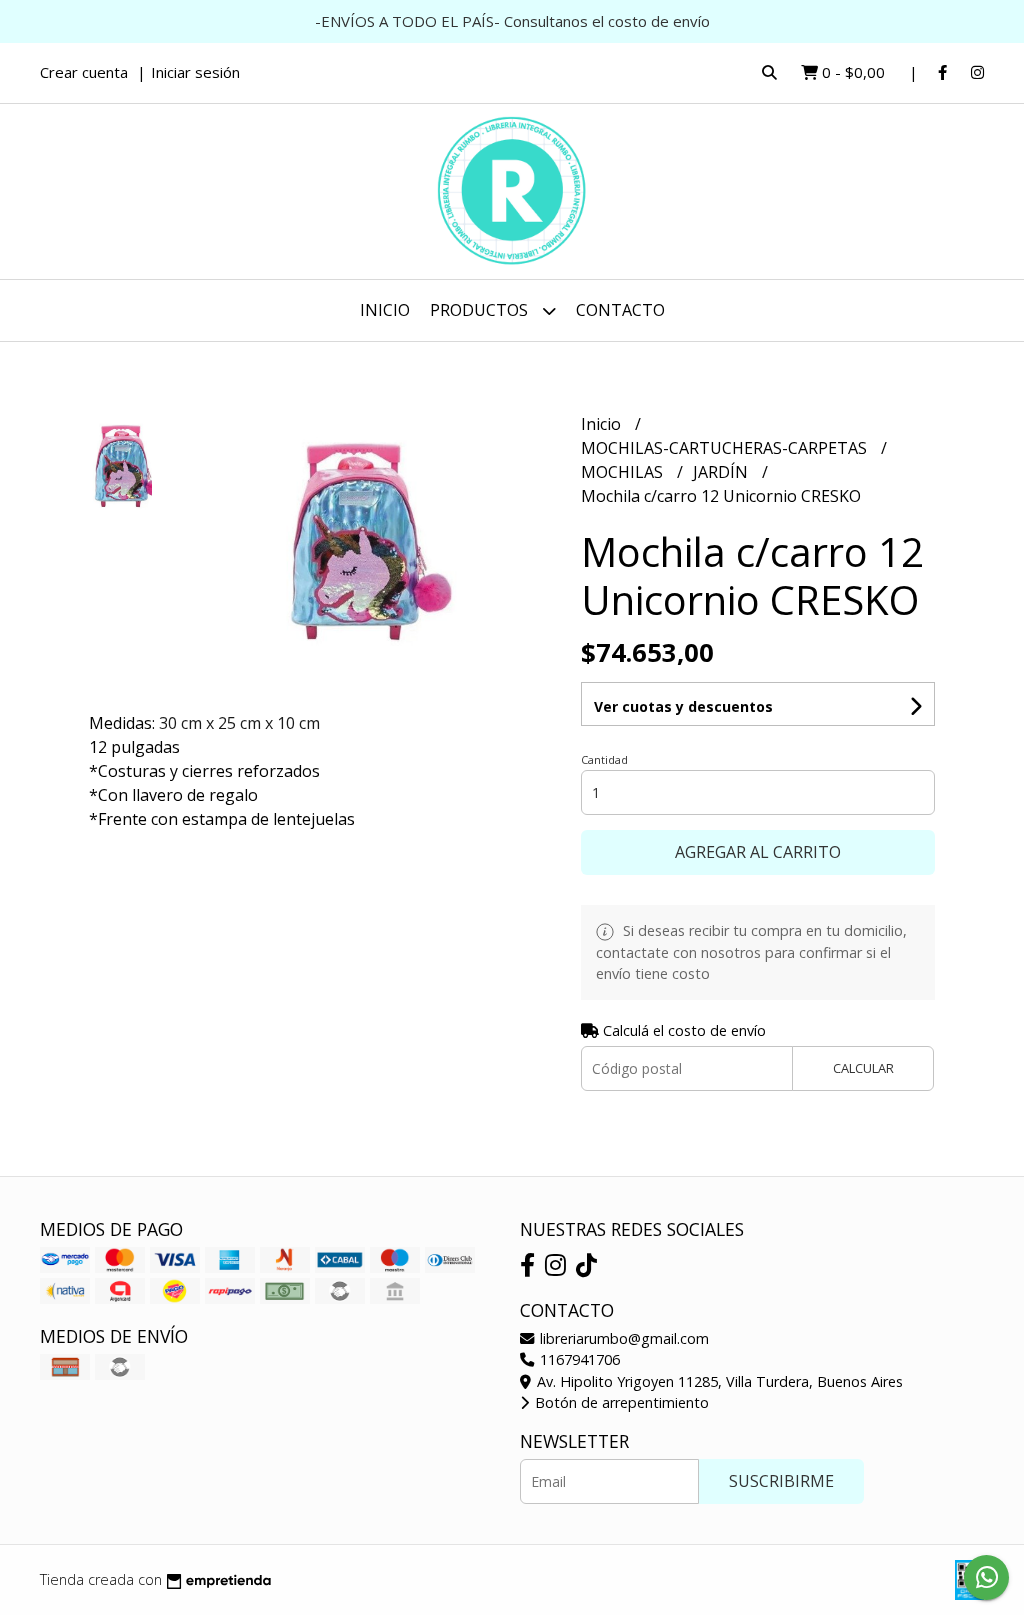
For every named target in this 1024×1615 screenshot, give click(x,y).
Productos (481, 310)
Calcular (863, 1068)
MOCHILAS (624, 472)
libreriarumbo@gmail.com (622, 1338)
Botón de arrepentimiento (620, 1402)
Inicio (385, 310)
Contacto (620, 310)
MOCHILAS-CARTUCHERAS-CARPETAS (726, 448)
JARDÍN (722, 472)
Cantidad (604, 759)
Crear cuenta (84, 72)
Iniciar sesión (195, 72)
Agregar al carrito (758, 852)
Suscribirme (781, 1481)
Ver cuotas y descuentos (683, 706)
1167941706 (578, 1359)
